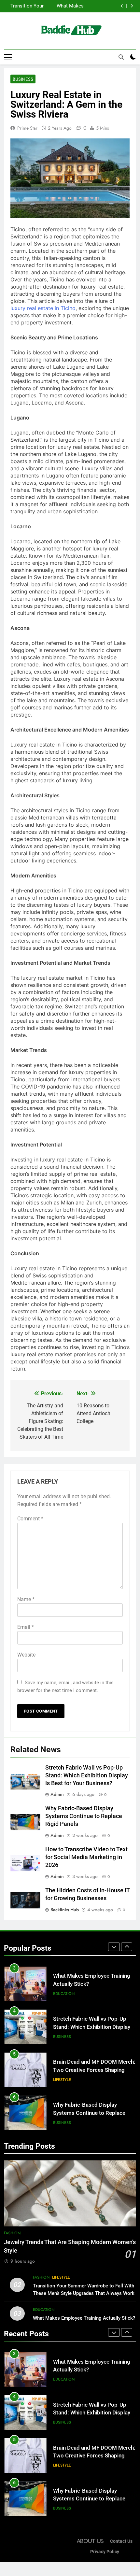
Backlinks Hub (65, 1910)
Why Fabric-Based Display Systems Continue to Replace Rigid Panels (84, 1816)
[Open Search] (121, 57)
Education (44, 2310)
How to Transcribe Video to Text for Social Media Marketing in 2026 (86, 1857)
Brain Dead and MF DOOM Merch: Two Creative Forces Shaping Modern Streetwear (94, 2028)
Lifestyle (62, 2037)
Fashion (12, 2233)
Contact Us (121, 2541)
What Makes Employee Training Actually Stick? (84, 2318)
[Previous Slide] (122, 6)
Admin (57, 1794)
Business (23, 79)
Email (26, 1627)
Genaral (62, 2123)
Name (26, 1599)
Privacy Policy (105, 2552)
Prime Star (27, 128)
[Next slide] (132, 6)
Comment (30, 1519)
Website (26, 1655)
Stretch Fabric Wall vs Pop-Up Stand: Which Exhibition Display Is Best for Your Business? (68, 6)
